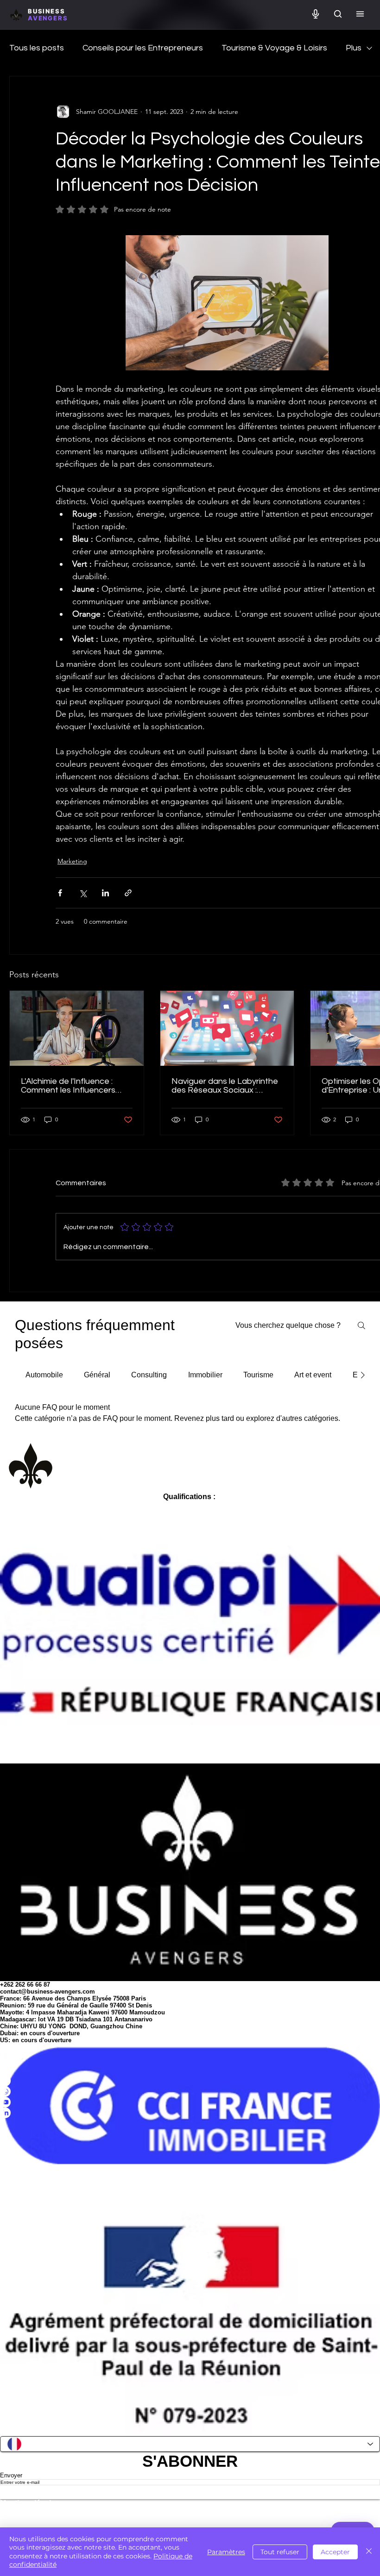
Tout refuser (280, 2552)
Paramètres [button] (226, 2552)
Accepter (335, 2552)
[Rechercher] (338, 15)
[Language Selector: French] (190, 2444)
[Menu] (360, 15)
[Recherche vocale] (316, 15)
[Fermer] (369, 2552)
